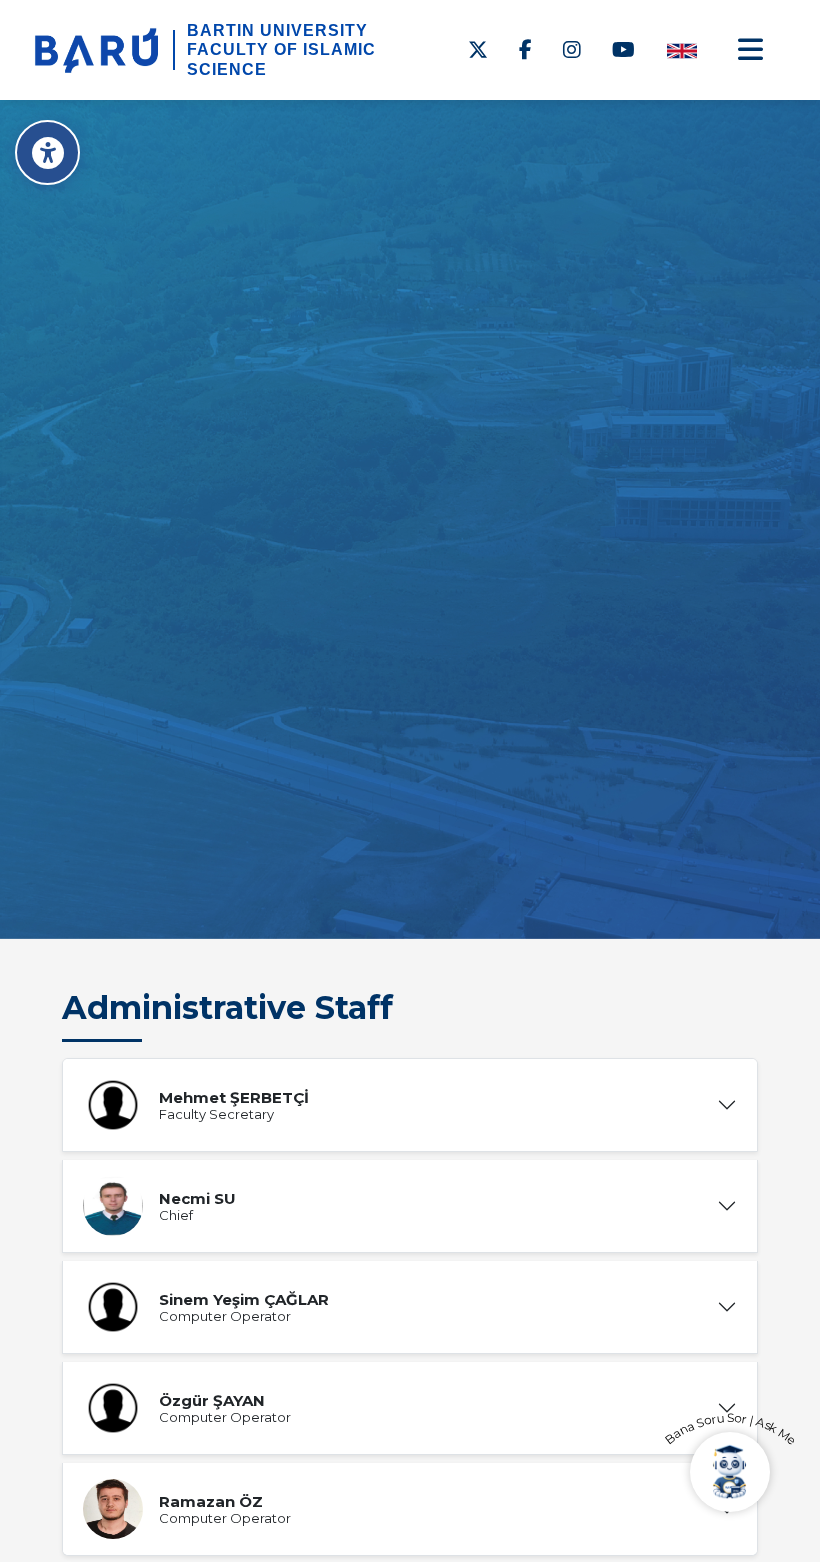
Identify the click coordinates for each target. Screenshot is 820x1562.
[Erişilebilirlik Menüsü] (47, 152)
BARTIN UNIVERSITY (277, 30)
